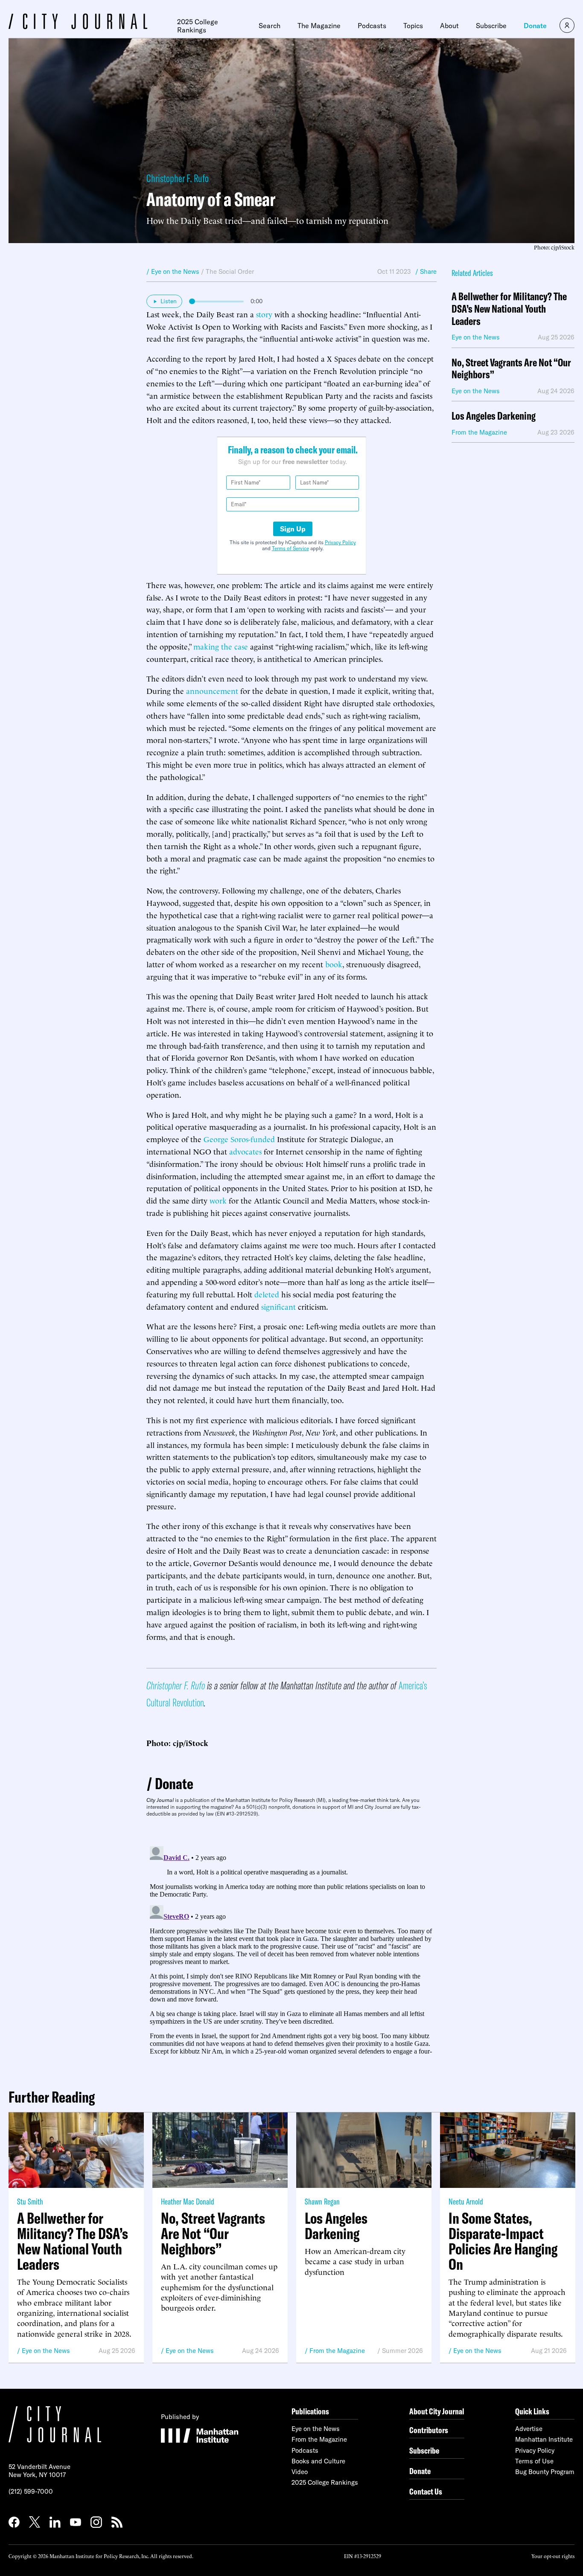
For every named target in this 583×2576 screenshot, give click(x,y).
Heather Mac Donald (188, 2201)
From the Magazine (337, 2351)
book (334, 964)
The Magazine (319, 26)
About (449, 26)
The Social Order (230, 271)
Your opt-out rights (553, 2556)
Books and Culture (318, 2461)
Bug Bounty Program (545, 2472)
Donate (535, 26)
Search (270, 26)
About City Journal (437, 2411)
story (264, 314)
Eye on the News (46, 2351)
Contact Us (426, 2491)
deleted (267, 1294)
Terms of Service (290, 548)
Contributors (429, 2430)
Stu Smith (30, 2201)
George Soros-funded (239, 1139)
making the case (221, 646)
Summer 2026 (402, 2351)
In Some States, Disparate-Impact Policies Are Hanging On (503, 2241)
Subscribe (491, 26)
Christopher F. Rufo (178, 178)
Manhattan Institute (544, 2439)
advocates (245, 1151)
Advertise (529, 2429)
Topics (413, 26)
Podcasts (372, 26)
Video (300, 2472)
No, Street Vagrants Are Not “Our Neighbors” (511, 369)
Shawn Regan (322, 2201)
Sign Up (293, 529)
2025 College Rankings (198, 26)
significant (278, 1306)
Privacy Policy (340, 542)
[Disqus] (291, 1949)
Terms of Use (534, 2461)
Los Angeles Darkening (494, 416)
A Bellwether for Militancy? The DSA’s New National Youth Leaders (509, 309)
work (218, 1200)
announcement (212, 690)
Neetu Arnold (466, 2201)
